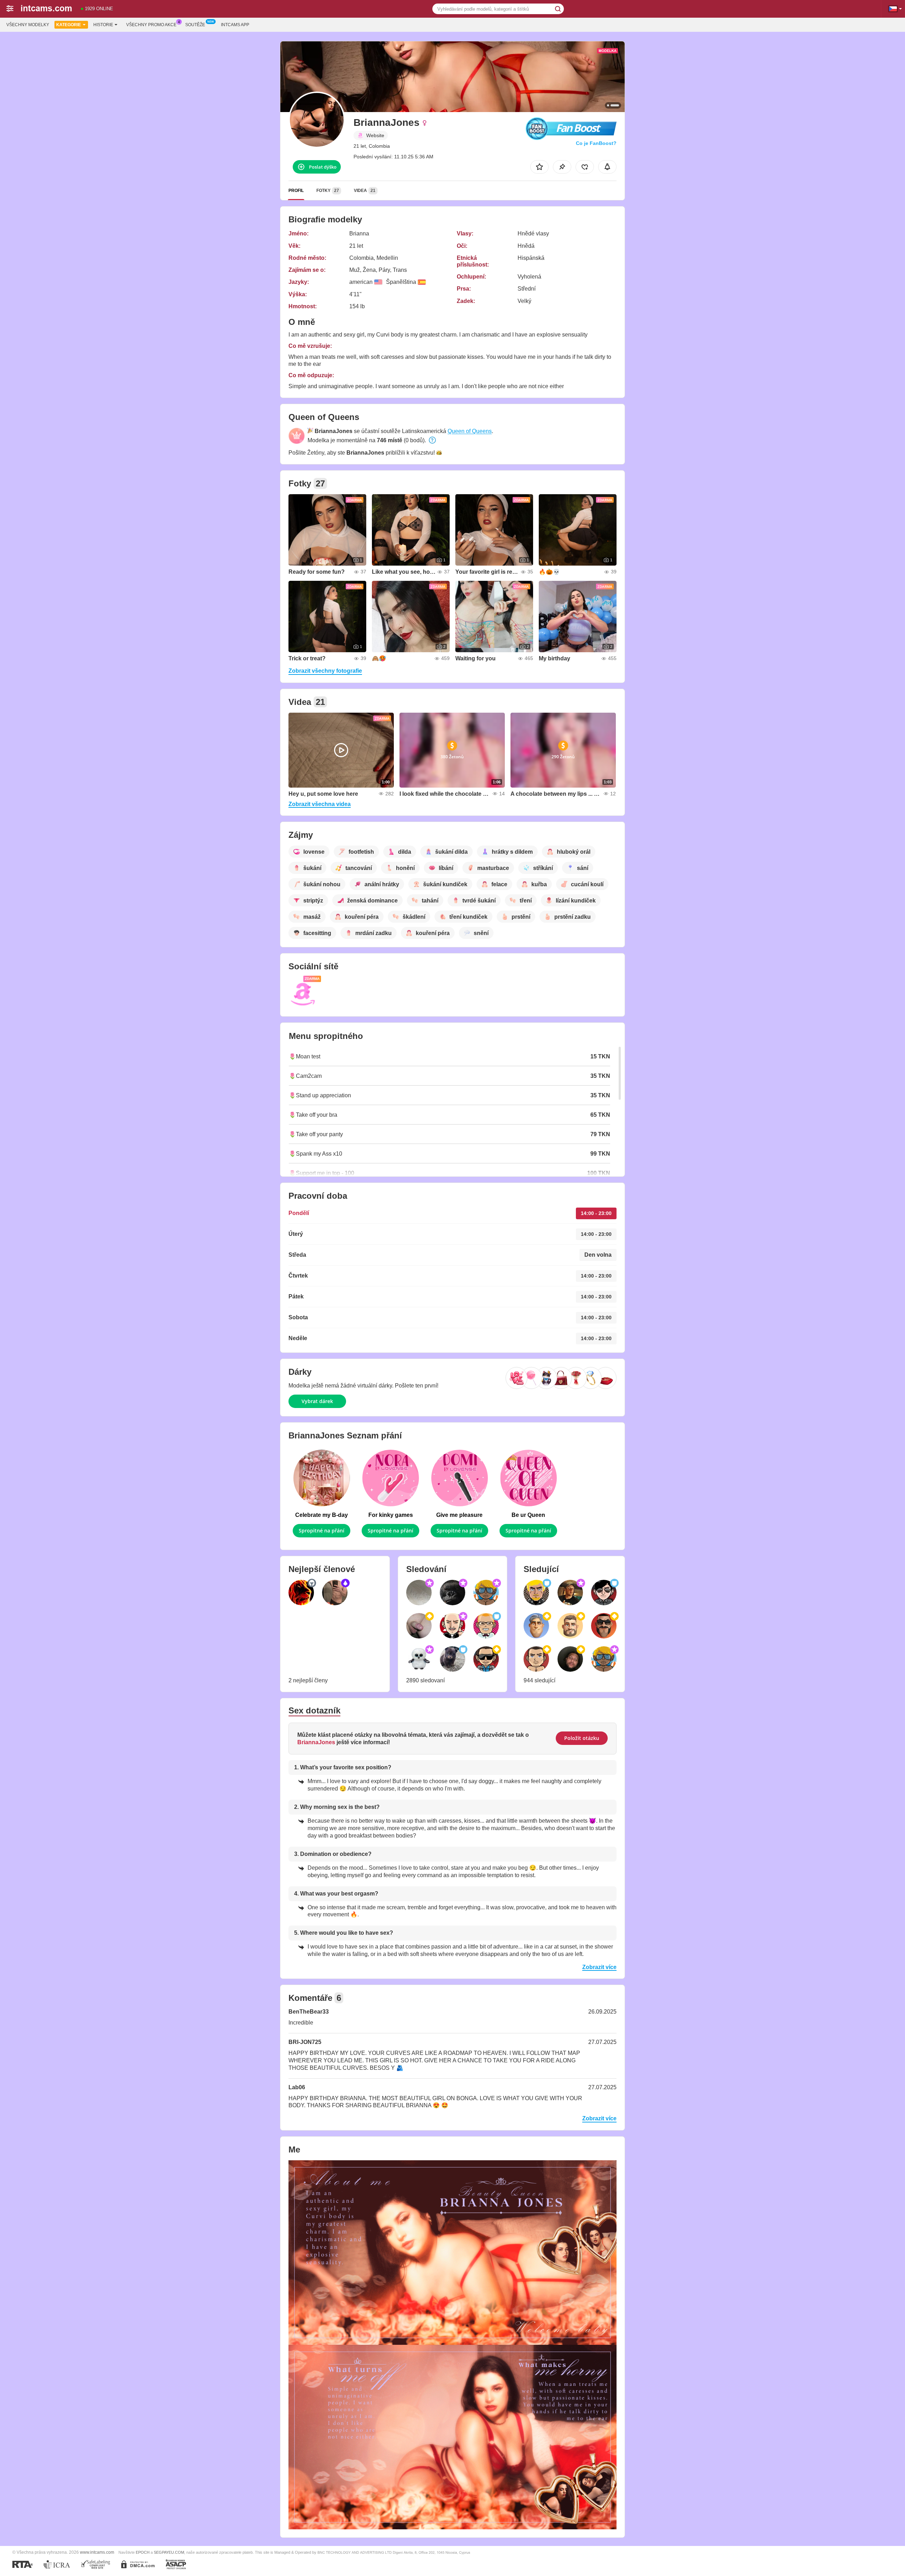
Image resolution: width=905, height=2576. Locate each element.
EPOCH (143, 2552)
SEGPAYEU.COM (169, 2552)
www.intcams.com (97, 2552)
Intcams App (235, 25)
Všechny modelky (28, 25)
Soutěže (195, 25)
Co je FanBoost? (596, 143)
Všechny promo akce (151, 25)
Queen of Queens (470, 431)
